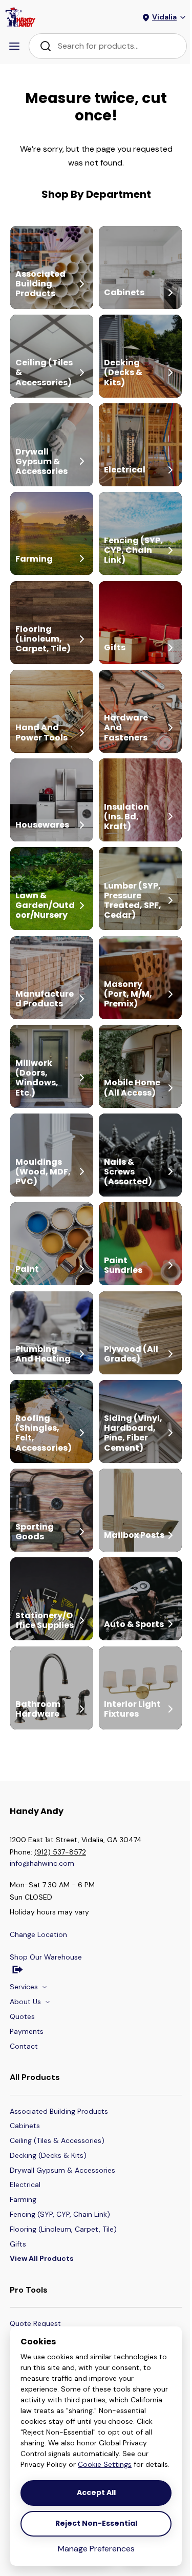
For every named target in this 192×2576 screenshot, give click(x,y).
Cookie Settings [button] (105, 2464)
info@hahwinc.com (42, 1863)
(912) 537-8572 (60, 1852)
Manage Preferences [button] (96, 2549)
